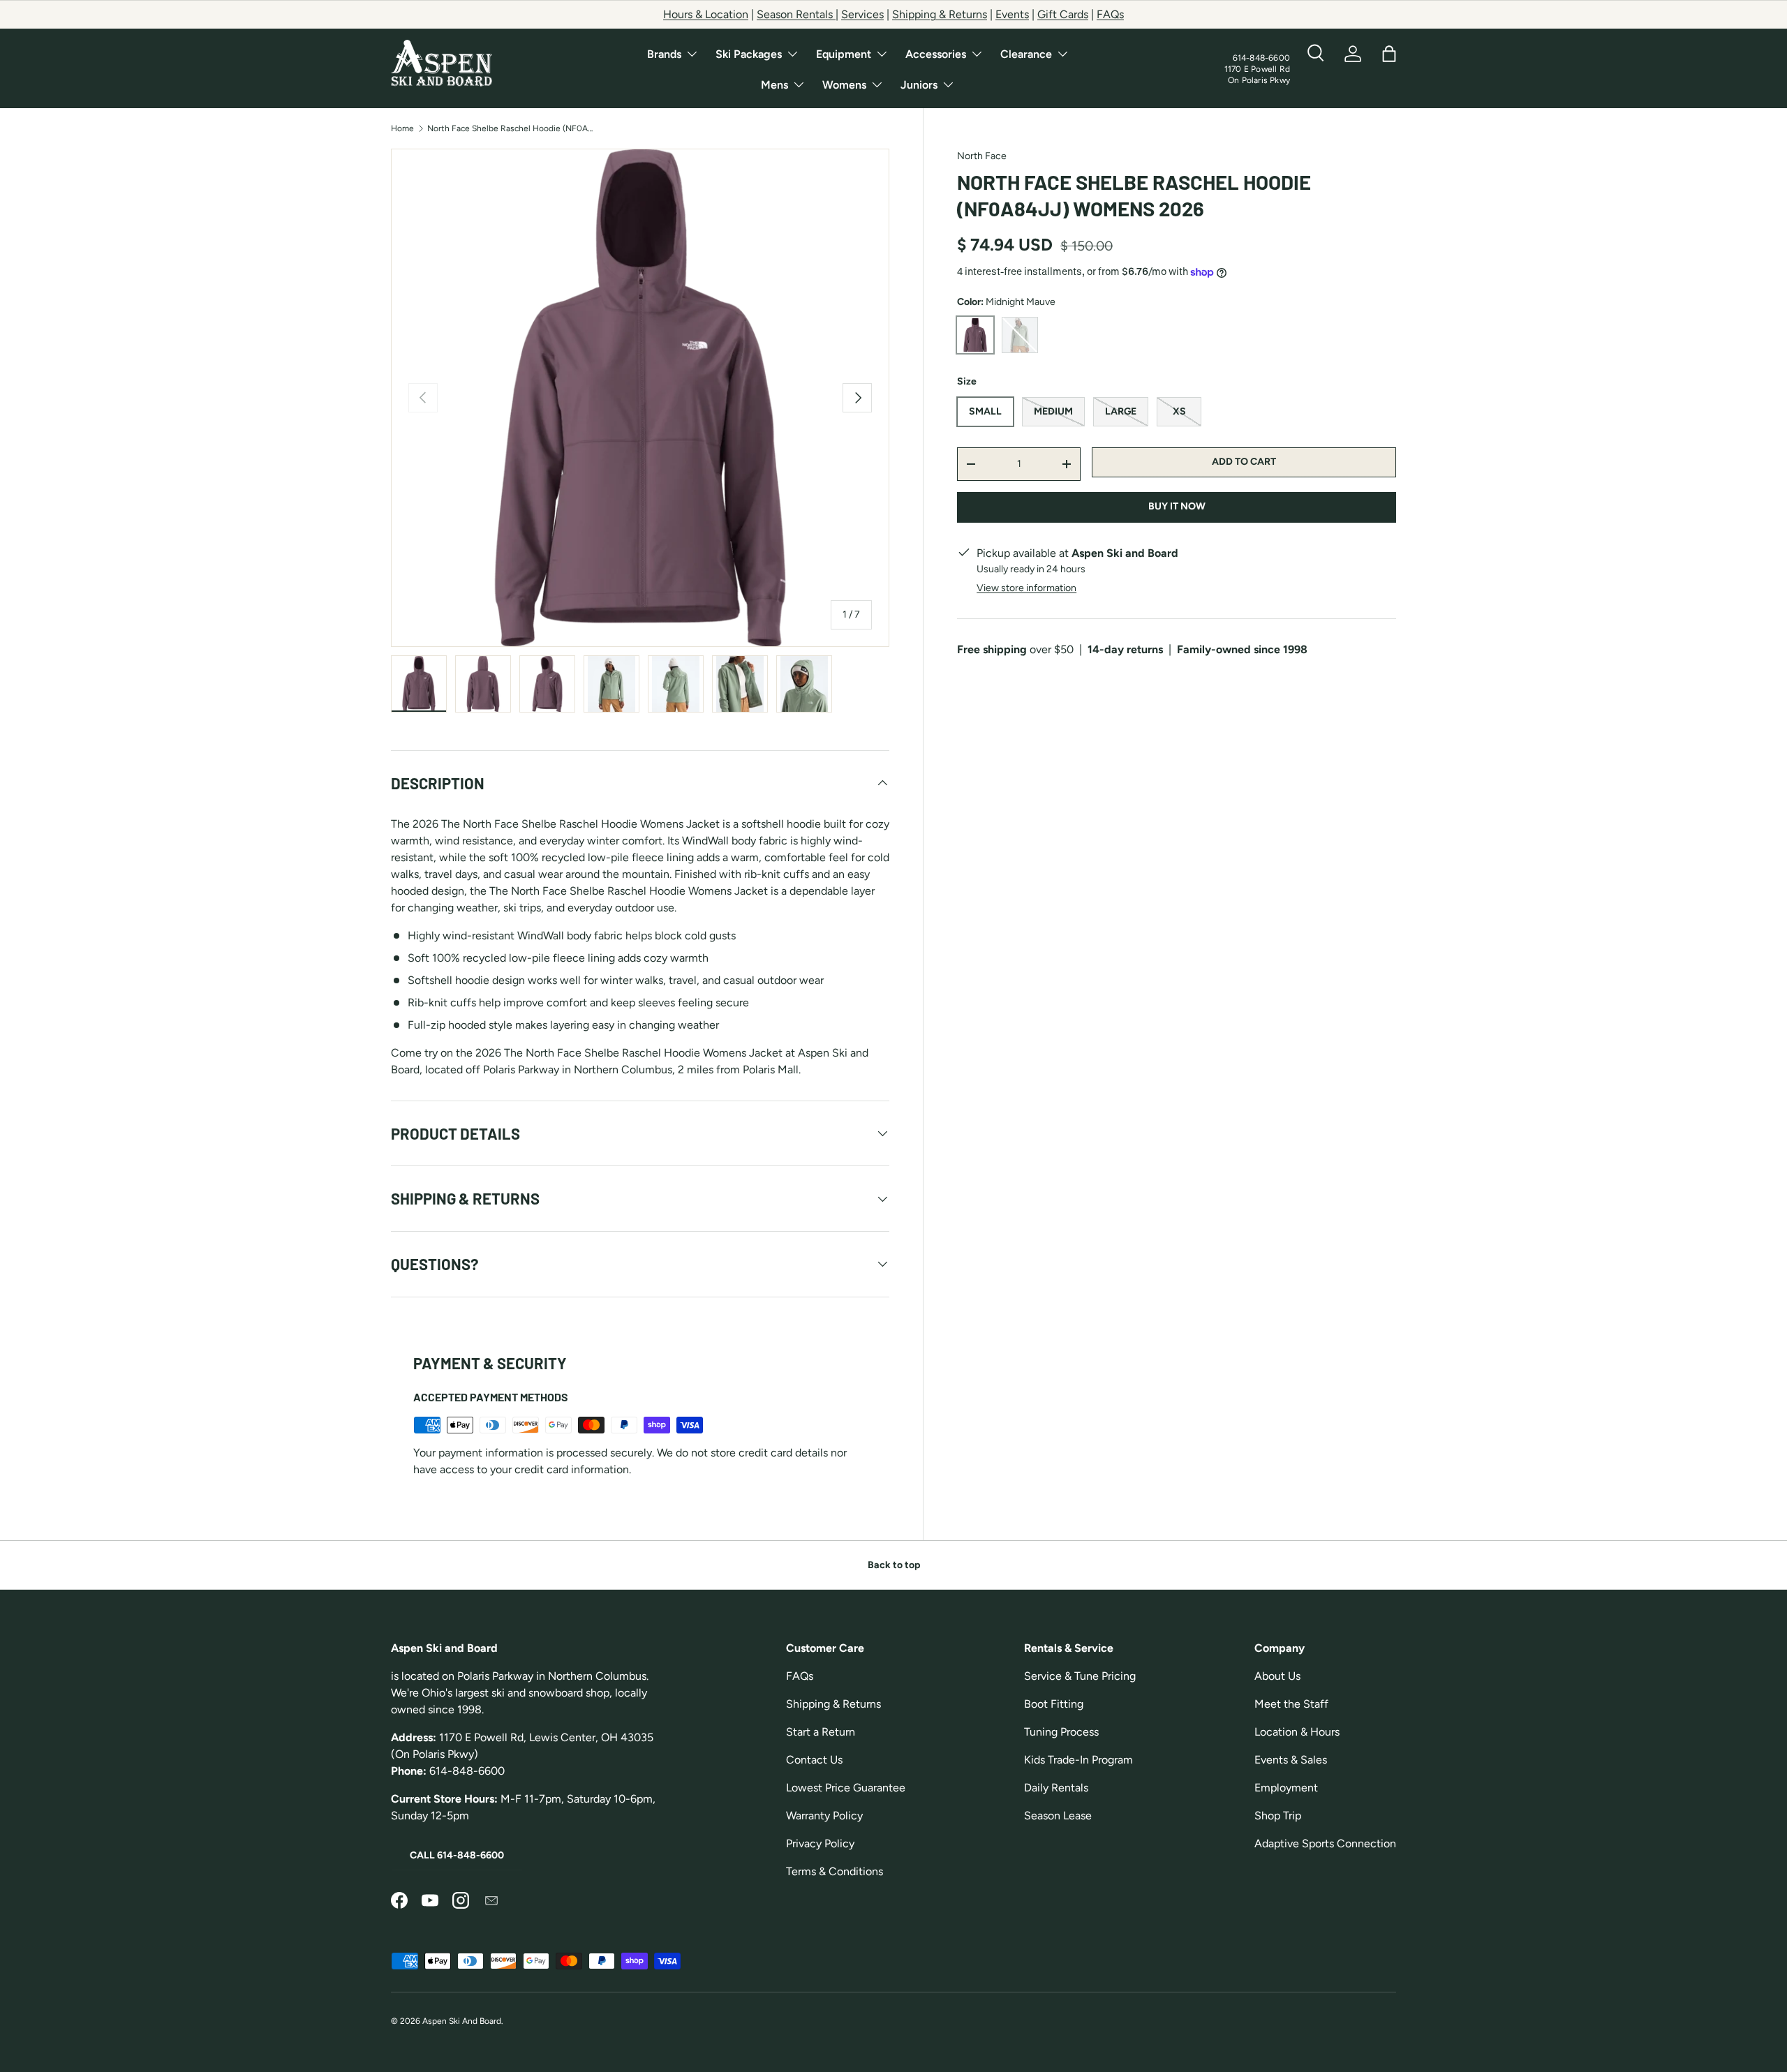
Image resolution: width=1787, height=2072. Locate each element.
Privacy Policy (820, 1843)
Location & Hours (1297, 1732)
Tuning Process (1061, 1732)
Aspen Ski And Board (462, 2021)
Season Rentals (796, 14)
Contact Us (814, 1760)
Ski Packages (749, 54)
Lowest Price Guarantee (846, 1788)
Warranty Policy (824, 1816)
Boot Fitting (1054, 1704)
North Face (982, 156)
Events (1012, 14)
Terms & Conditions (835, 1871)
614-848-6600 (1261, 58)
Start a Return (821, 1732)
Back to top (894, 1565)
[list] (640, 398)
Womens (844, 85)
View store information (1026, 588)
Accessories (936, 54)
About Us (1277, 1676)
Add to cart (1244, 462)
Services (862, 14)
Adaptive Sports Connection (1325, 1843)
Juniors (919, 85)
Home (402, 128)
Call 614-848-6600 (457, 1855)
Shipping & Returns (940, 14)
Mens (774, 85)
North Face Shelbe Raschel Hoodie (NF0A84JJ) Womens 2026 (511, 128)
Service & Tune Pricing (1080, 1676)
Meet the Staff (1291, 1704)
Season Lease (1058, 1816)
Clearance (1026, 54)
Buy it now (1177, 507)
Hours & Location (706, 14)
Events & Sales (1291, 1760)
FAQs (1110, 14)
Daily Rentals (1056, 1788)
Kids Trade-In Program (1078, 1760)
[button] (1389, 54)
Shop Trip (1278, 1816)
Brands (664, 54)
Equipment (844, 54)
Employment (1286, 1788)
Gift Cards (1063, 14)
